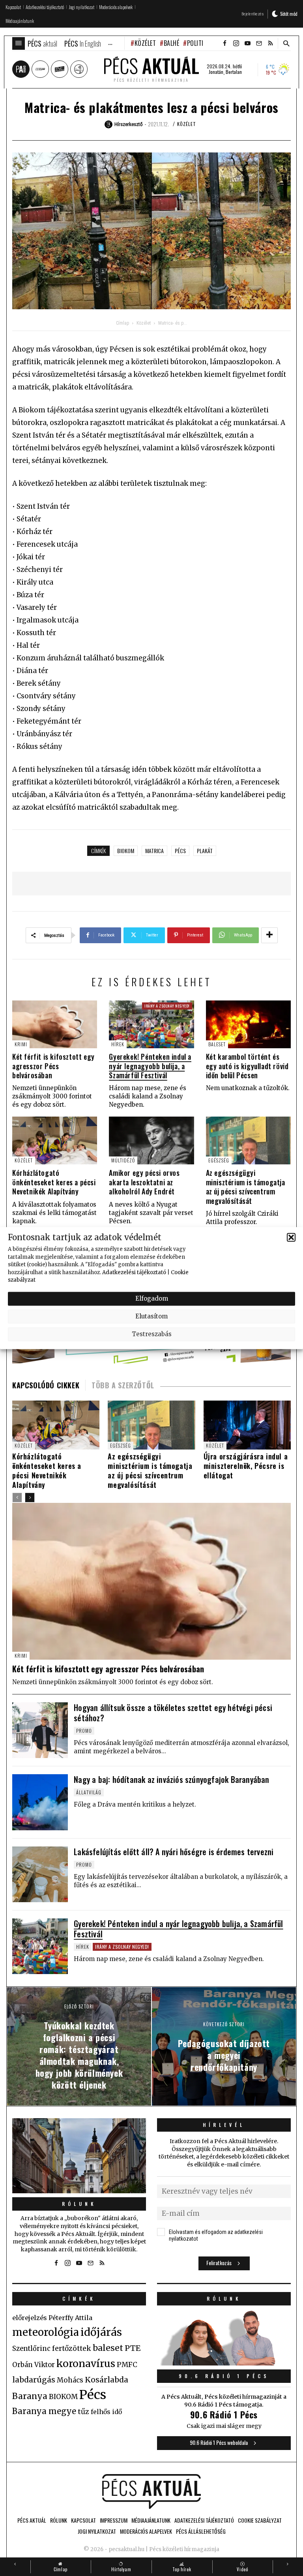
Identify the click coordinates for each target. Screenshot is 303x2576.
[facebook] (224, 43)
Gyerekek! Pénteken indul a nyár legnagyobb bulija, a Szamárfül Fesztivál (150, 1066)
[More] (269, 935)
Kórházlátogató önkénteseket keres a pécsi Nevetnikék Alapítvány (54, 1182)
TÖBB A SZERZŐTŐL (123, 1385)
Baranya (30, 2396)
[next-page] (30, 1498)
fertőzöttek (72, 2348)
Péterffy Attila (70, 2318)
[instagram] (236, 43)
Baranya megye (44, 2411)
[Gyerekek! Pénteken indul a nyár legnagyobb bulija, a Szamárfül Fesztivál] (151, 1024)
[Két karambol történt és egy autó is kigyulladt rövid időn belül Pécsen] (248, 1024)
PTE (133, 2348)
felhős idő (106, 2412)
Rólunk (79, 2204)
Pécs (180, 851)
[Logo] (151, 2491)
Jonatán (216, 72)
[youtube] (247, 43)
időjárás (101, 2332)
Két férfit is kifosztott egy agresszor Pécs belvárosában (53, 1066)
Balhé (171, 43)
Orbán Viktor (34, 2365)
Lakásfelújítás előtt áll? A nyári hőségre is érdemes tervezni (174, 1852)
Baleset (217, 1044)
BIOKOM (126, 851)
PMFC (127, 2365)
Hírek (118, 1044)
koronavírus (86, 2364)
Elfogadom (152, 1298)
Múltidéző (123, 1160)
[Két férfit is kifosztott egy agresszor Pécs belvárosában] (55, 1024)
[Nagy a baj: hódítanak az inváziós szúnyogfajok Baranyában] (40, 1802)
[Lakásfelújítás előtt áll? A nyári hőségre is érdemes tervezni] (40, 1874)
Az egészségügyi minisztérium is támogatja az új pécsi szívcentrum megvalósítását (246, 1186)
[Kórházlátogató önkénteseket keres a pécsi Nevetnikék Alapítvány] (55, 1140)
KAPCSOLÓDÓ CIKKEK (46, 1385)
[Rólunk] (79, 2156)
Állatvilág (89, 1792)
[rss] (270, 43)
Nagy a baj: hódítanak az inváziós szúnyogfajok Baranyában (171, 1779)
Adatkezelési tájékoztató (134, 1272)
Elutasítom (151, 1316)
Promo (84, 1731)
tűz (83, 2412)
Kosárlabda (107, 2380)
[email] (259, 43)
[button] (291, 1237)
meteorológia (46, 2332)
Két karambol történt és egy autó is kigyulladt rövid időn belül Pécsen (247, 1066)
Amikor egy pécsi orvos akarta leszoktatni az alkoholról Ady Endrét (144, 1182)
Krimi (21, 1044)
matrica (154, 851)
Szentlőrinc (31, 2349)
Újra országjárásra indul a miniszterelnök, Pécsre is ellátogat (246, 1466)
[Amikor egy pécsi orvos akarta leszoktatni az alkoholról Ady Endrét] (151, 1140)
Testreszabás (152, 1334)
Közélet (145, 43)
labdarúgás (34, 2380)
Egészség (219, 1160)
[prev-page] (17, 1498)
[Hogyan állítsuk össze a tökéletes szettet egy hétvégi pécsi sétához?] (40, 1730)
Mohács (70, 2380)
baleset (108, 2348)
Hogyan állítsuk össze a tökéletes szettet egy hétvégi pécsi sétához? (173, 1713)
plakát (205, 851)
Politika (199, 43)
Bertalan (234, 72)
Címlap (123, 323)
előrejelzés (30, 2318)
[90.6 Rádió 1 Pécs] (224, 2363)
